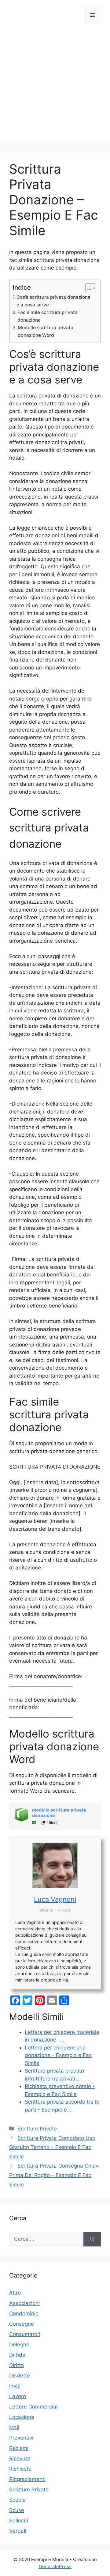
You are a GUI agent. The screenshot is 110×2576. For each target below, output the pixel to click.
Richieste (20, 2469)
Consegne (22, 2324)
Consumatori (25, 2334)
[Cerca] (92, 2239)
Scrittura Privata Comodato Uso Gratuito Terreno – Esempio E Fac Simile (52, 2147)
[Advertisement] (55, 88)
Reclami (19, 2448)
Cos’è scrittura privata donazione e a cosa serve (53, 301)
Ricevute (20, 2458)
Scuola (17, 2500)
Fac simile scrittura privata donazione (48, 316)
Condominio (24, 2313)
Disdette (20, 2376)
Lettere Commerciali (34, 2407)
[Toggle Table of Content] (88, 288)
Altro (15, 2293)
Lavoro (18, 2396)
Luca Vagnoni (55, 1899)
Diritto (16, 2365)
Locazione (22, 2417)
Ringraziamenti (27, 2479)
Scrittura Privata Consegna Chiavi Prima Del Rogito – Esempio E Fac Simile (54, 2175)
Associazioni (24, 2303)
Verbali (18, 2531)
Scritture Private (37, 2129)
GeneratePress (55, 2566)
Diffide (17, 2355)
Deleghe (19, 2345)
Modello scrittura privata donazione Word (46, 331)
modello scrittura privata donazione (59, 1813)
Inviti (15, 2386)
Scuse (17, 2510)
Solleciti (19, 2521)
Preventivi (21, 2438)
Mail (14, 2427)
